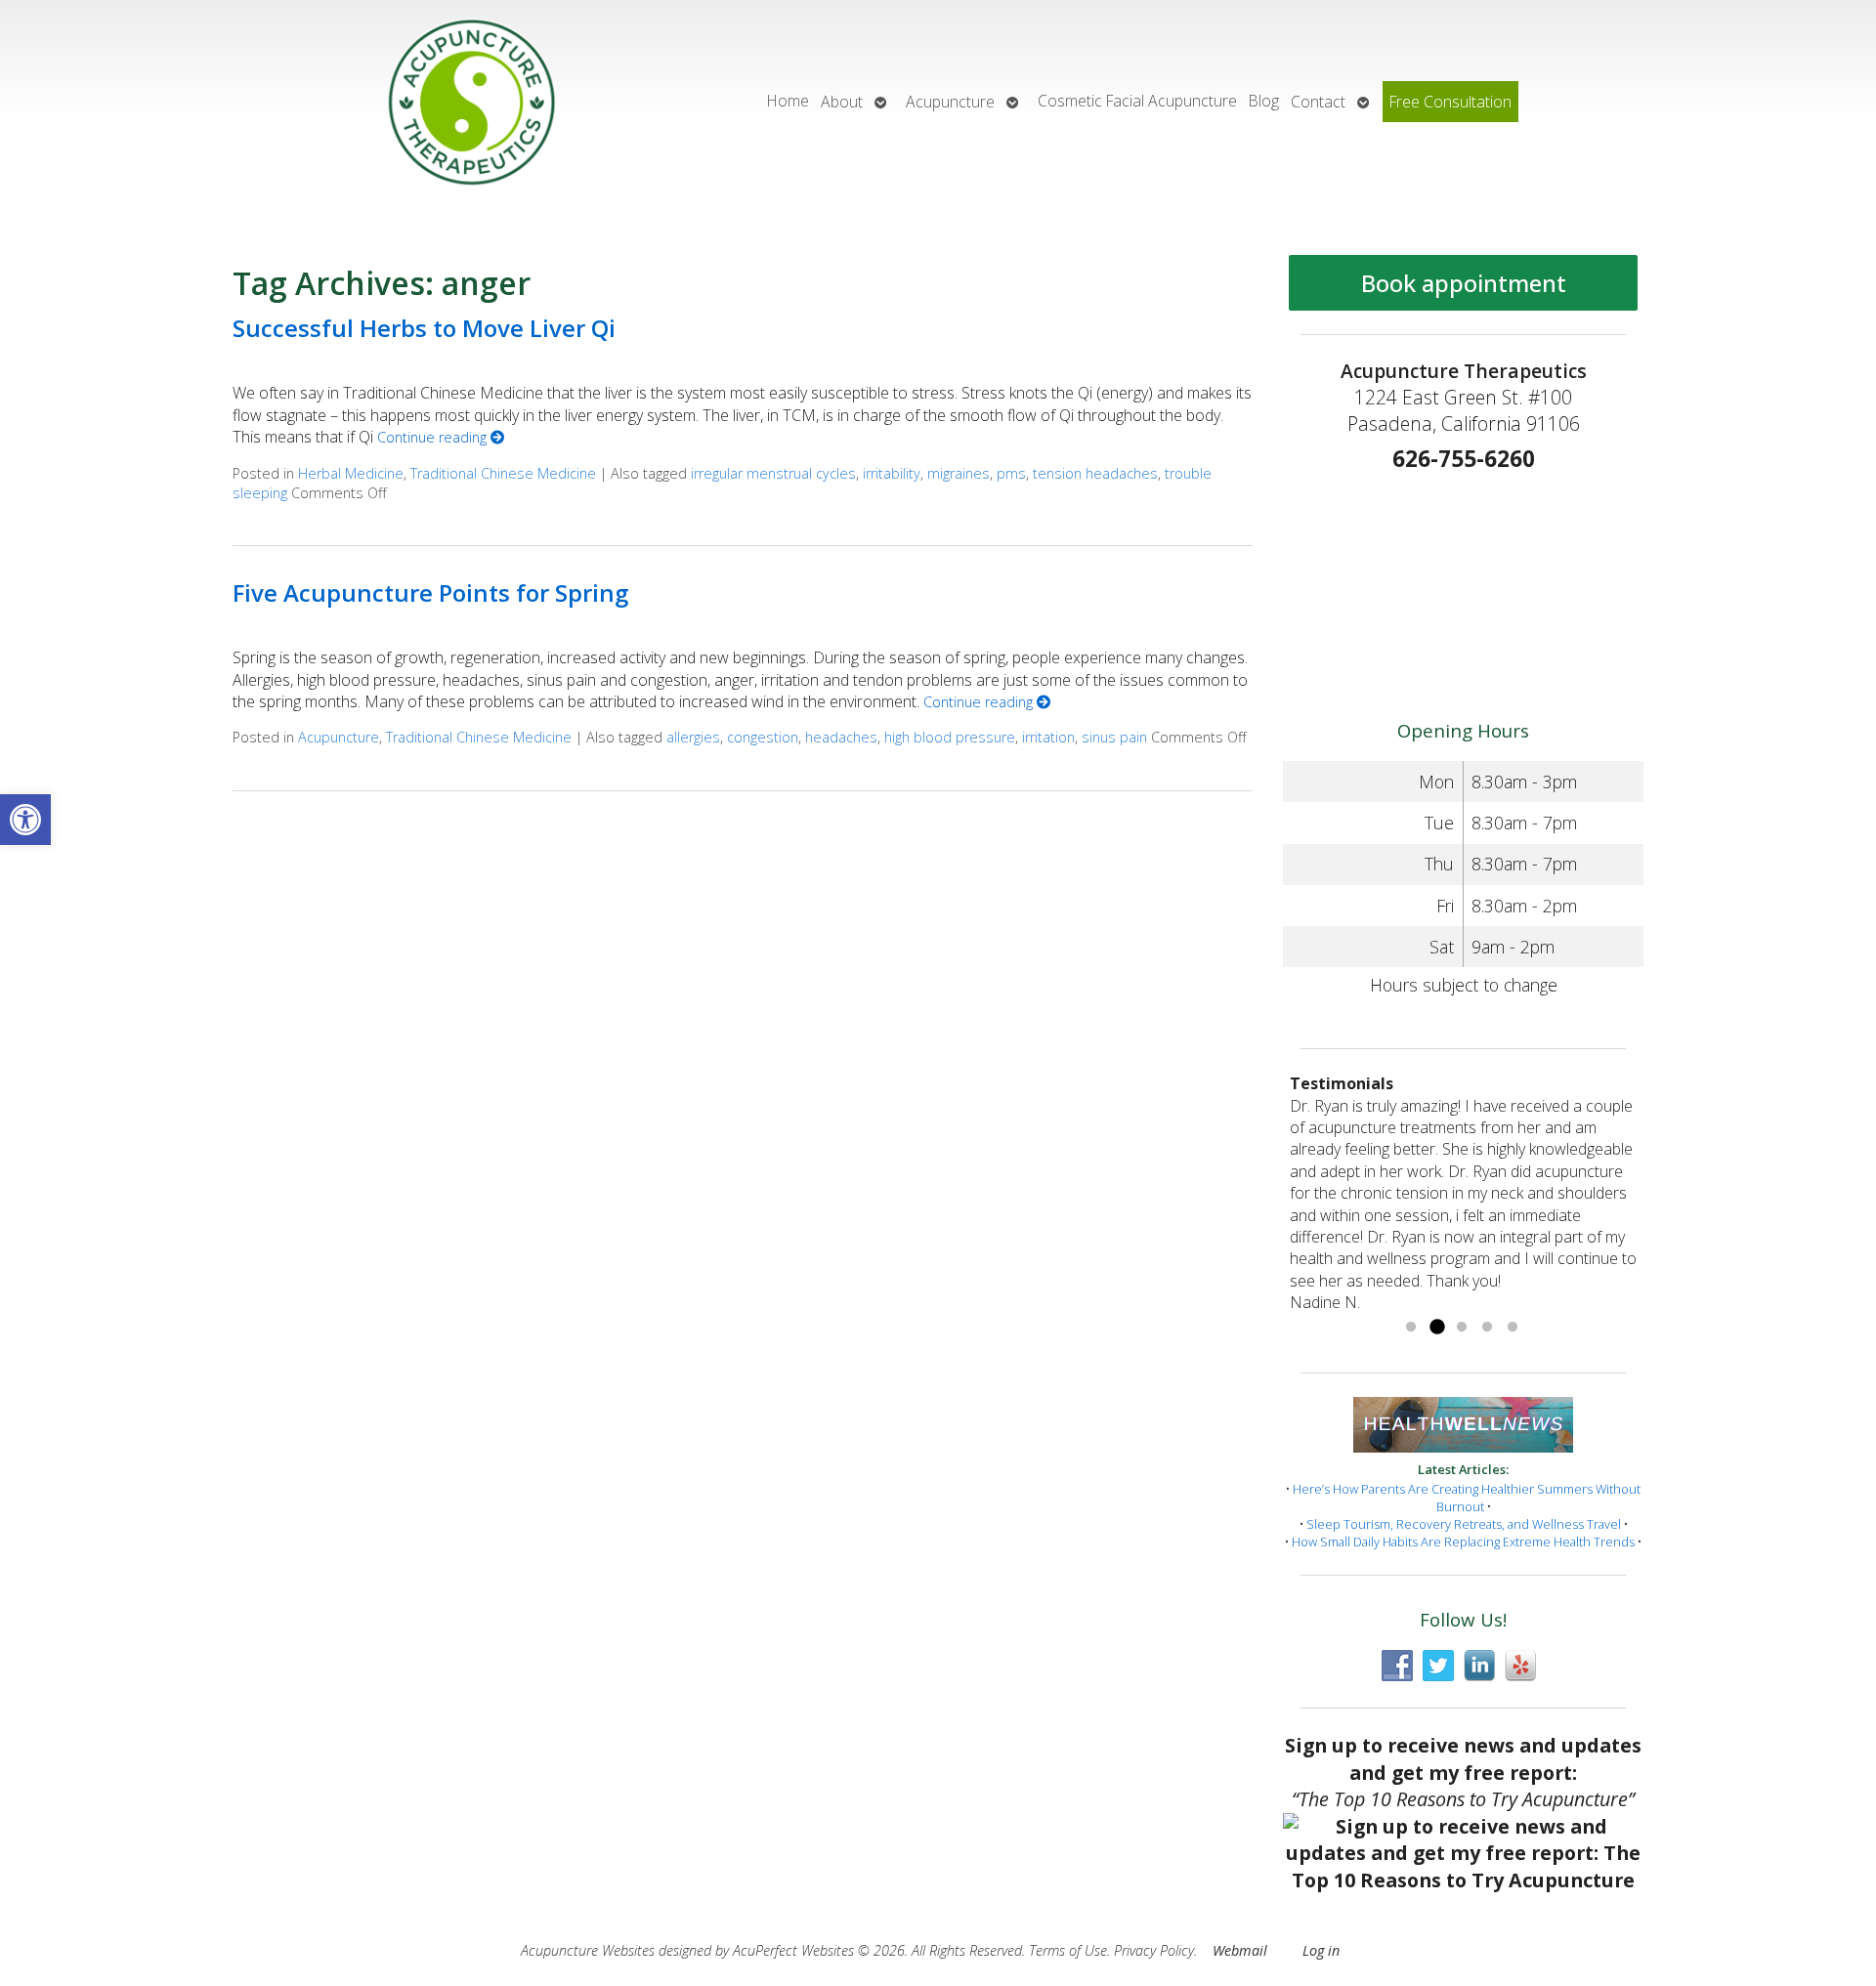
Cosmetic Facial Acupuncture (1137, 101)
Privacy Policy (1154, 1950)
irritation (1048, 737)
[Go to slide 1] (1411, 1328)
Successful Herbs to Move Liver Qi (424, 328)
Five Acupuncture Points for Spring (430, 592)
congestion (763, 737)
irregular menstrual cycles (773, 473)
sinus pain (1114, 737)
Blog (1264, 101)
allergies (693, 737)
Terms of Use (1068, 1950)
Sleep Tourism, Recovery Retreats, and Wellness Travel (1464, 1524)
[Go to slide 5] (1513, 1328)
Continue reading (434, 437)
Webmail (1240, 1950)
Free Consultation (1450, 102)
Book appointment (1464, 283)
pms (1011, 473)
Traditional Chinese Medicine (503, 473)
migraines (959, 473)
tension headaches (1095, 473)
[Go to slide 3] (1462, 1328)
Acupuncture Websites (588, 1950)
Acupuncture (950, 102)
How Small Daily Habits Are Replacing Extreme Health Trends (1463, 1542)
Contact (1318, 102)
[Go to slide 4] (1487, 1328)
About (842, 102)
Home (788, 101)
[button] (25, 820)
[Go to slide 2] (1436, 1328)
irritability (892, 473)
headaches (841, 737)
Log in (1321, 1950)
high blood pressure (950, 737)
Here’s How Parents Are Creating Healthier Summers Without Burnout (1467, 1498)
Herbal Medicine (351, 473)
